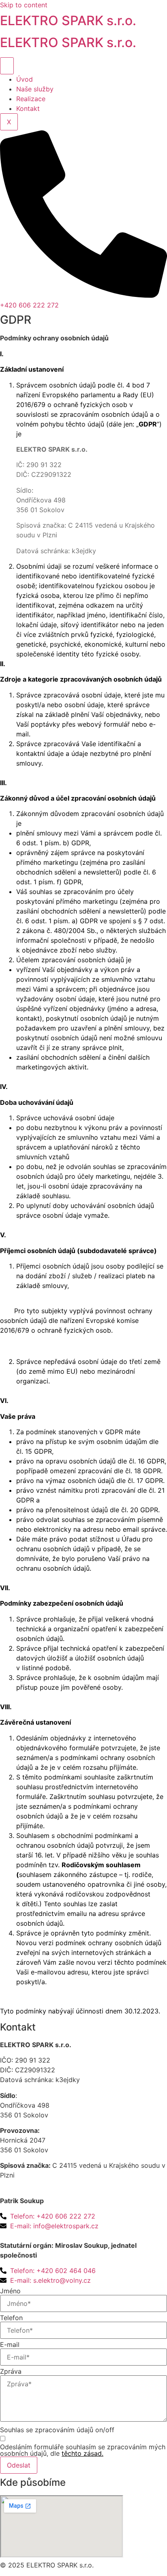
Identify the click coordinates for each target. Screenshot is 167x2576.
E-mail (10, 2344)
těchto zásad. (82, 2453)
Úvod (25, 79)
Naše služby (35, 89)
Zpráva (11, 2371)
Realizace (31, 99)
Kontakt (28, 108)
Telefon (11, 2318)
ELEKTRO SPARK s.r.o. (68, 21)
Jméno (10, 2291)
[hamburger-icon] (7, 66)
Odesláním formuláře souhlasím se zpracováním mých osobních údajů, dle (83, 2450)
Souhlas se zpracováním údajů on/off (57, 2430)
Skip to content (24, 5)
